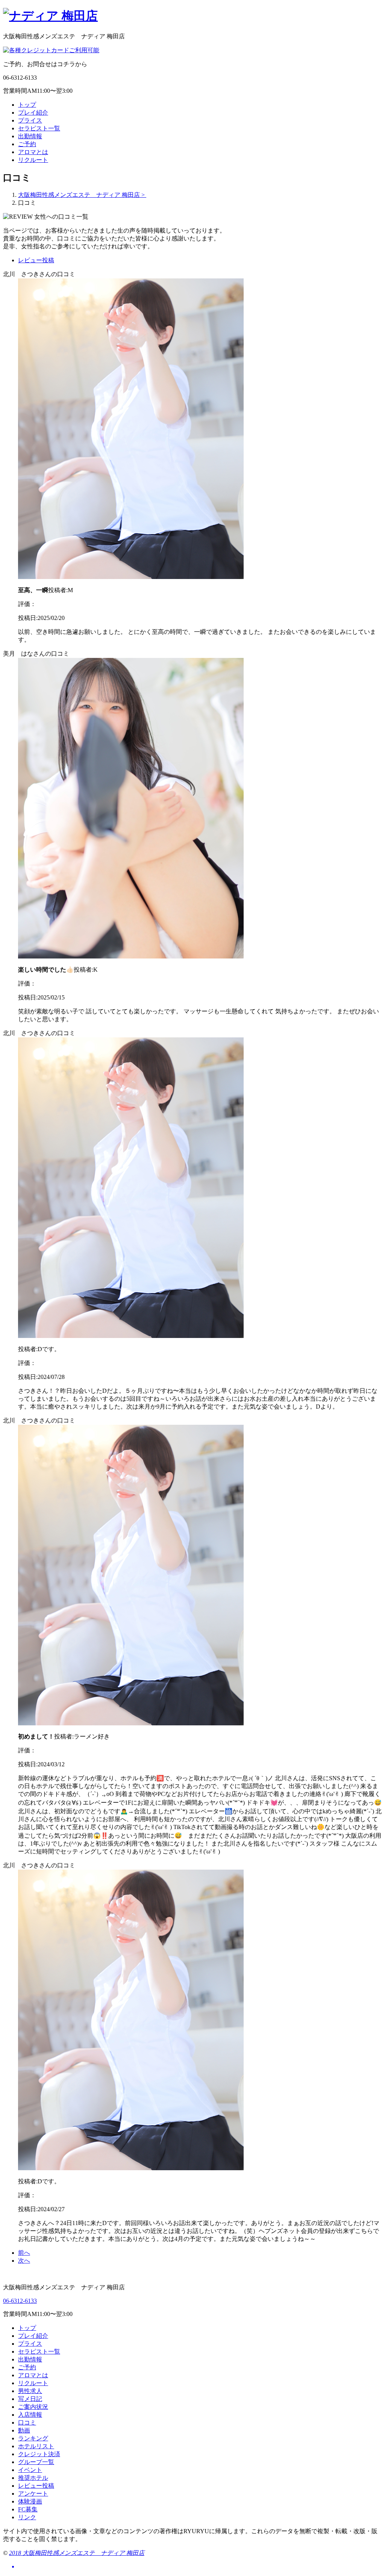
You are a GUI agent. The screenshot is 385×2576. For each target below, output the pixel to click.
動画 (24, 2430)
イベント (30, 2470)
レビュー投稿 (36, 260)
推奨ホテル (33, 2478)
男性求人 (30, 2391)
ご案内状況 (33, 2407)
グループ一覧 (36, 2462)
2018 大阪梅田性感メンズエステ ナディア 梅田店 (77, 2553)
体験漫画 (30, 2501)
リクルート (33, 160)
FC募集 (28, 2509)
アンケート (33, 2494)
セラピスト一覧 (39, 128)
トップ (27, 105)
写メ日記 (30, 2399)
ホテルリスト (36, 2446)
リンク (27, 2517)
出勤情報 (30, 136)
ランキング (33, 2438)
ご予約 (27, 144)
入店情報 (30, 2415)
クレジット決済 (39, 2454)
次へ (24, 2261)
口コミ (27, 2423)
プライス (30, 120)
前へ (24, 2253)
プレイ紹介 (33, 113)
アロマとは (33, 152)
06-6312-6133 (20, 2301)
